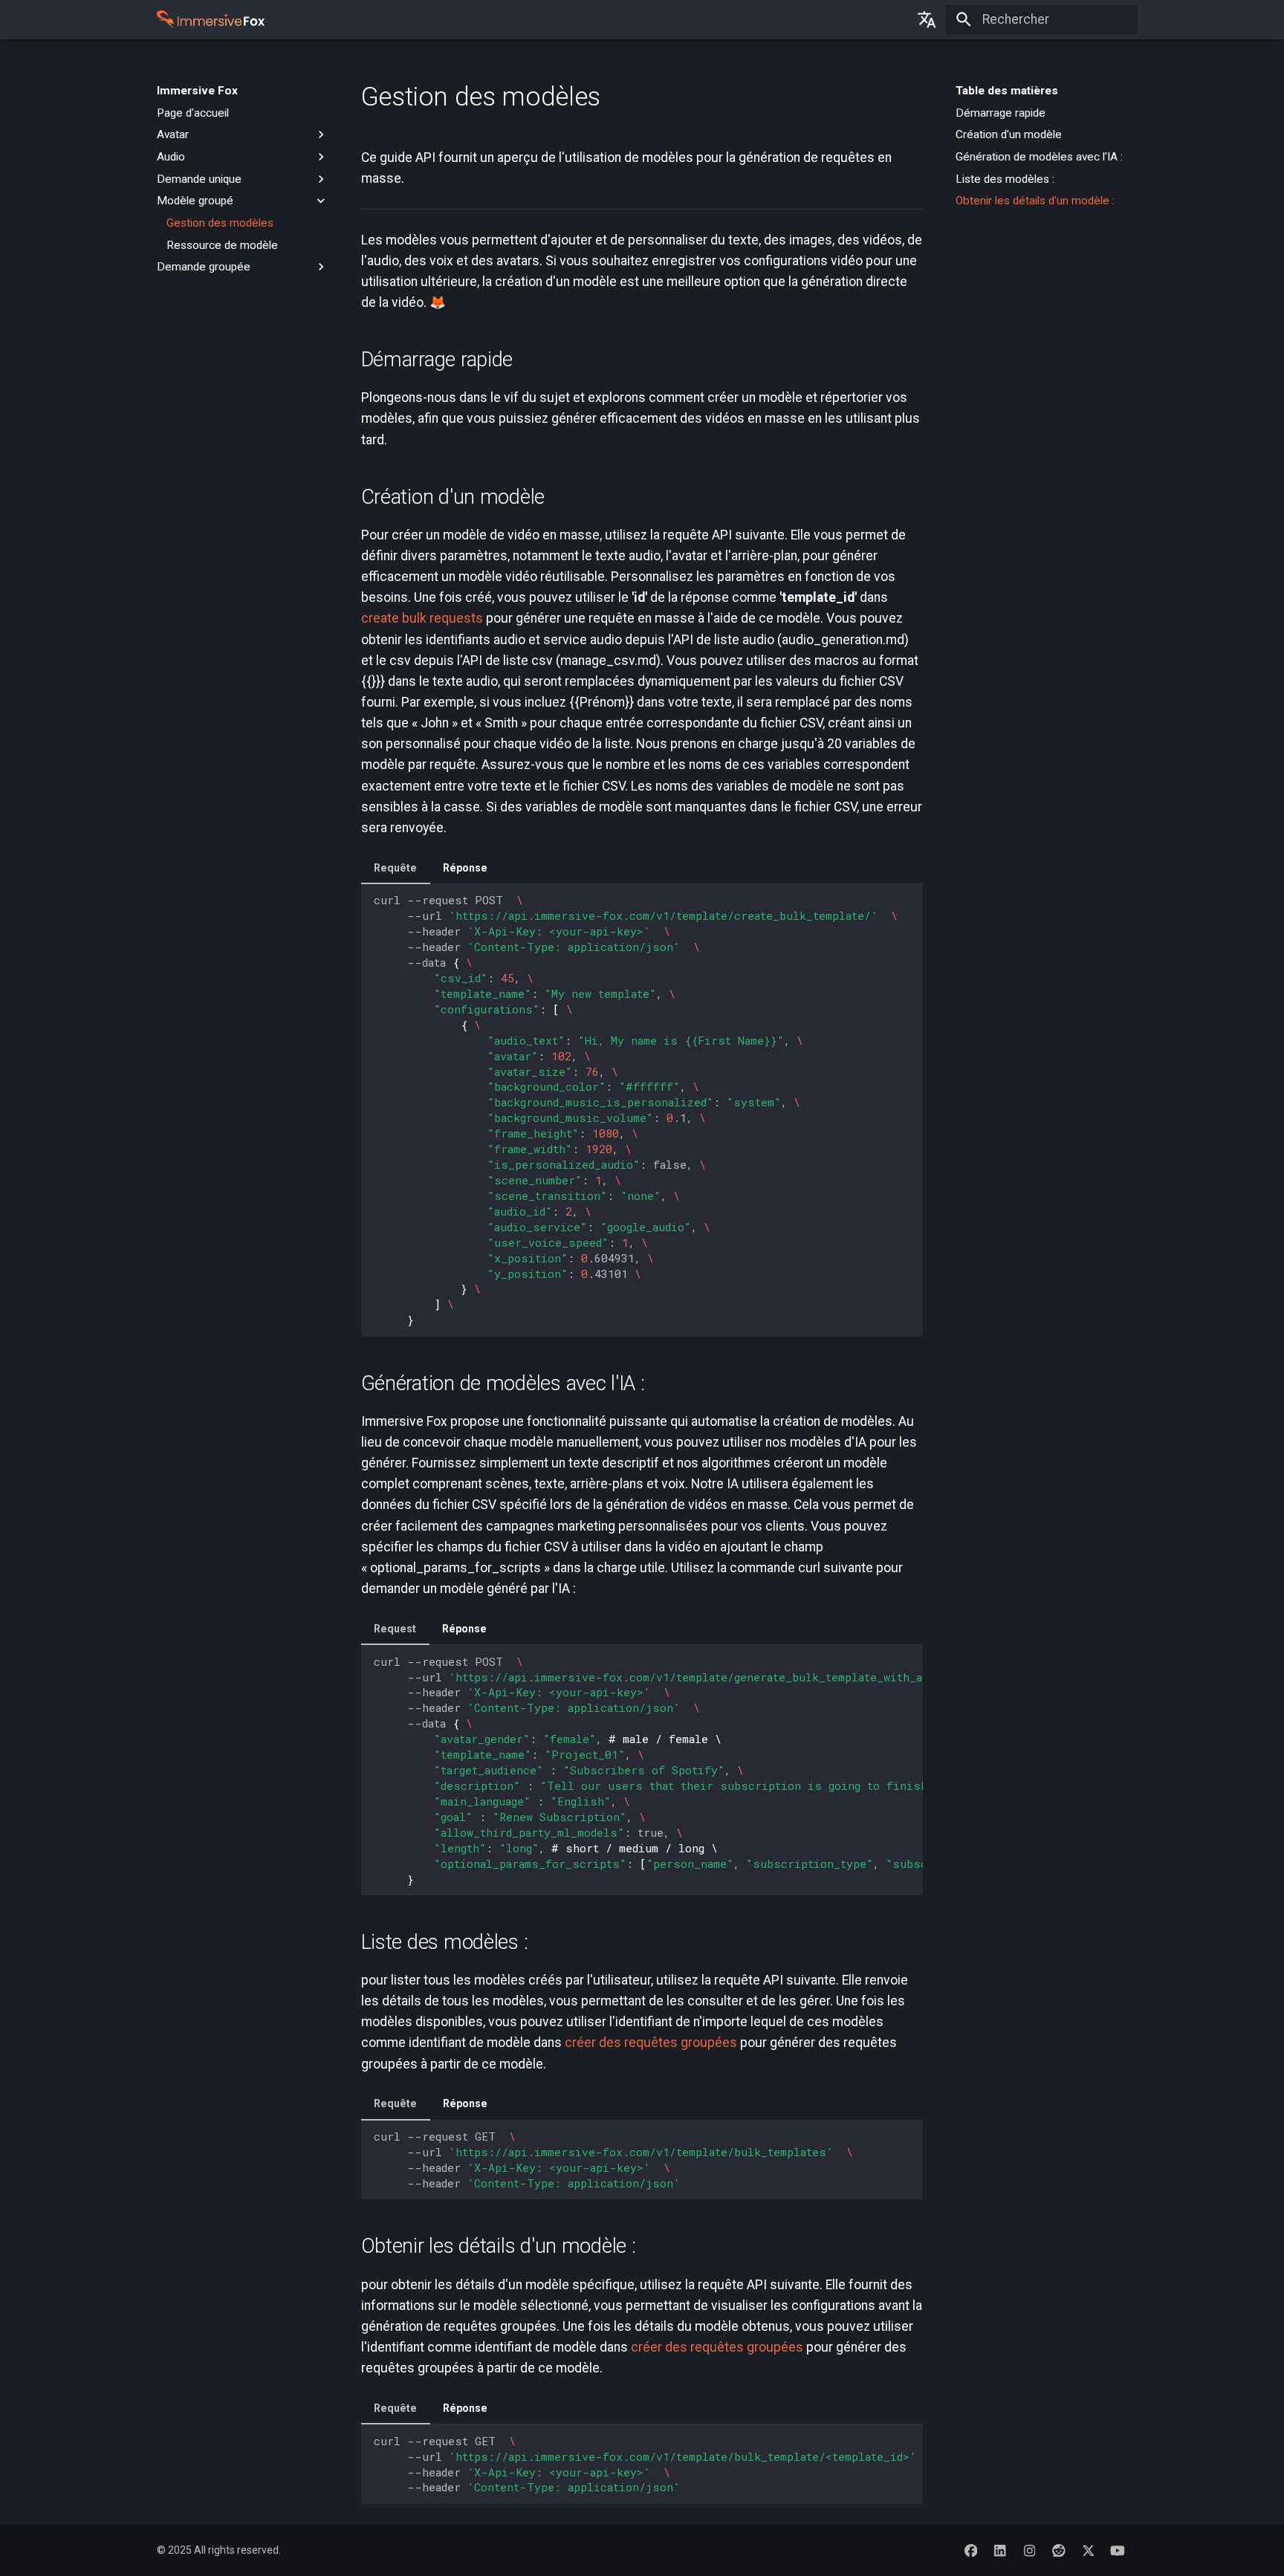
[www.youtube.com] (1118, 2550)
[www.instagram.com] (1030, 2550)
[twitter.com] (1088, 2550)
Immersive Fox (197, 91)
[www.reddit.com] (1058, 2550)
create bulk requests (422, 618)
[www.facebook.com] (971, 2550)
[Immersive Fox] (230, 20)
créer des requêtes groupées (651, 2043)
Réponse (465, 868)
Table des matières (1007, 91)
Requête (395, 868)
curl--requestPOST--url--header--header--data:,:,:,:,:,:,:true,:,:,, (648, 1770)
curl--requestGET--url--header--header (648, 2464)
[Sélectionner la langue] (927, 19)
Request (395, 1629)
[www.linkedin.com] (1000, 2550)
